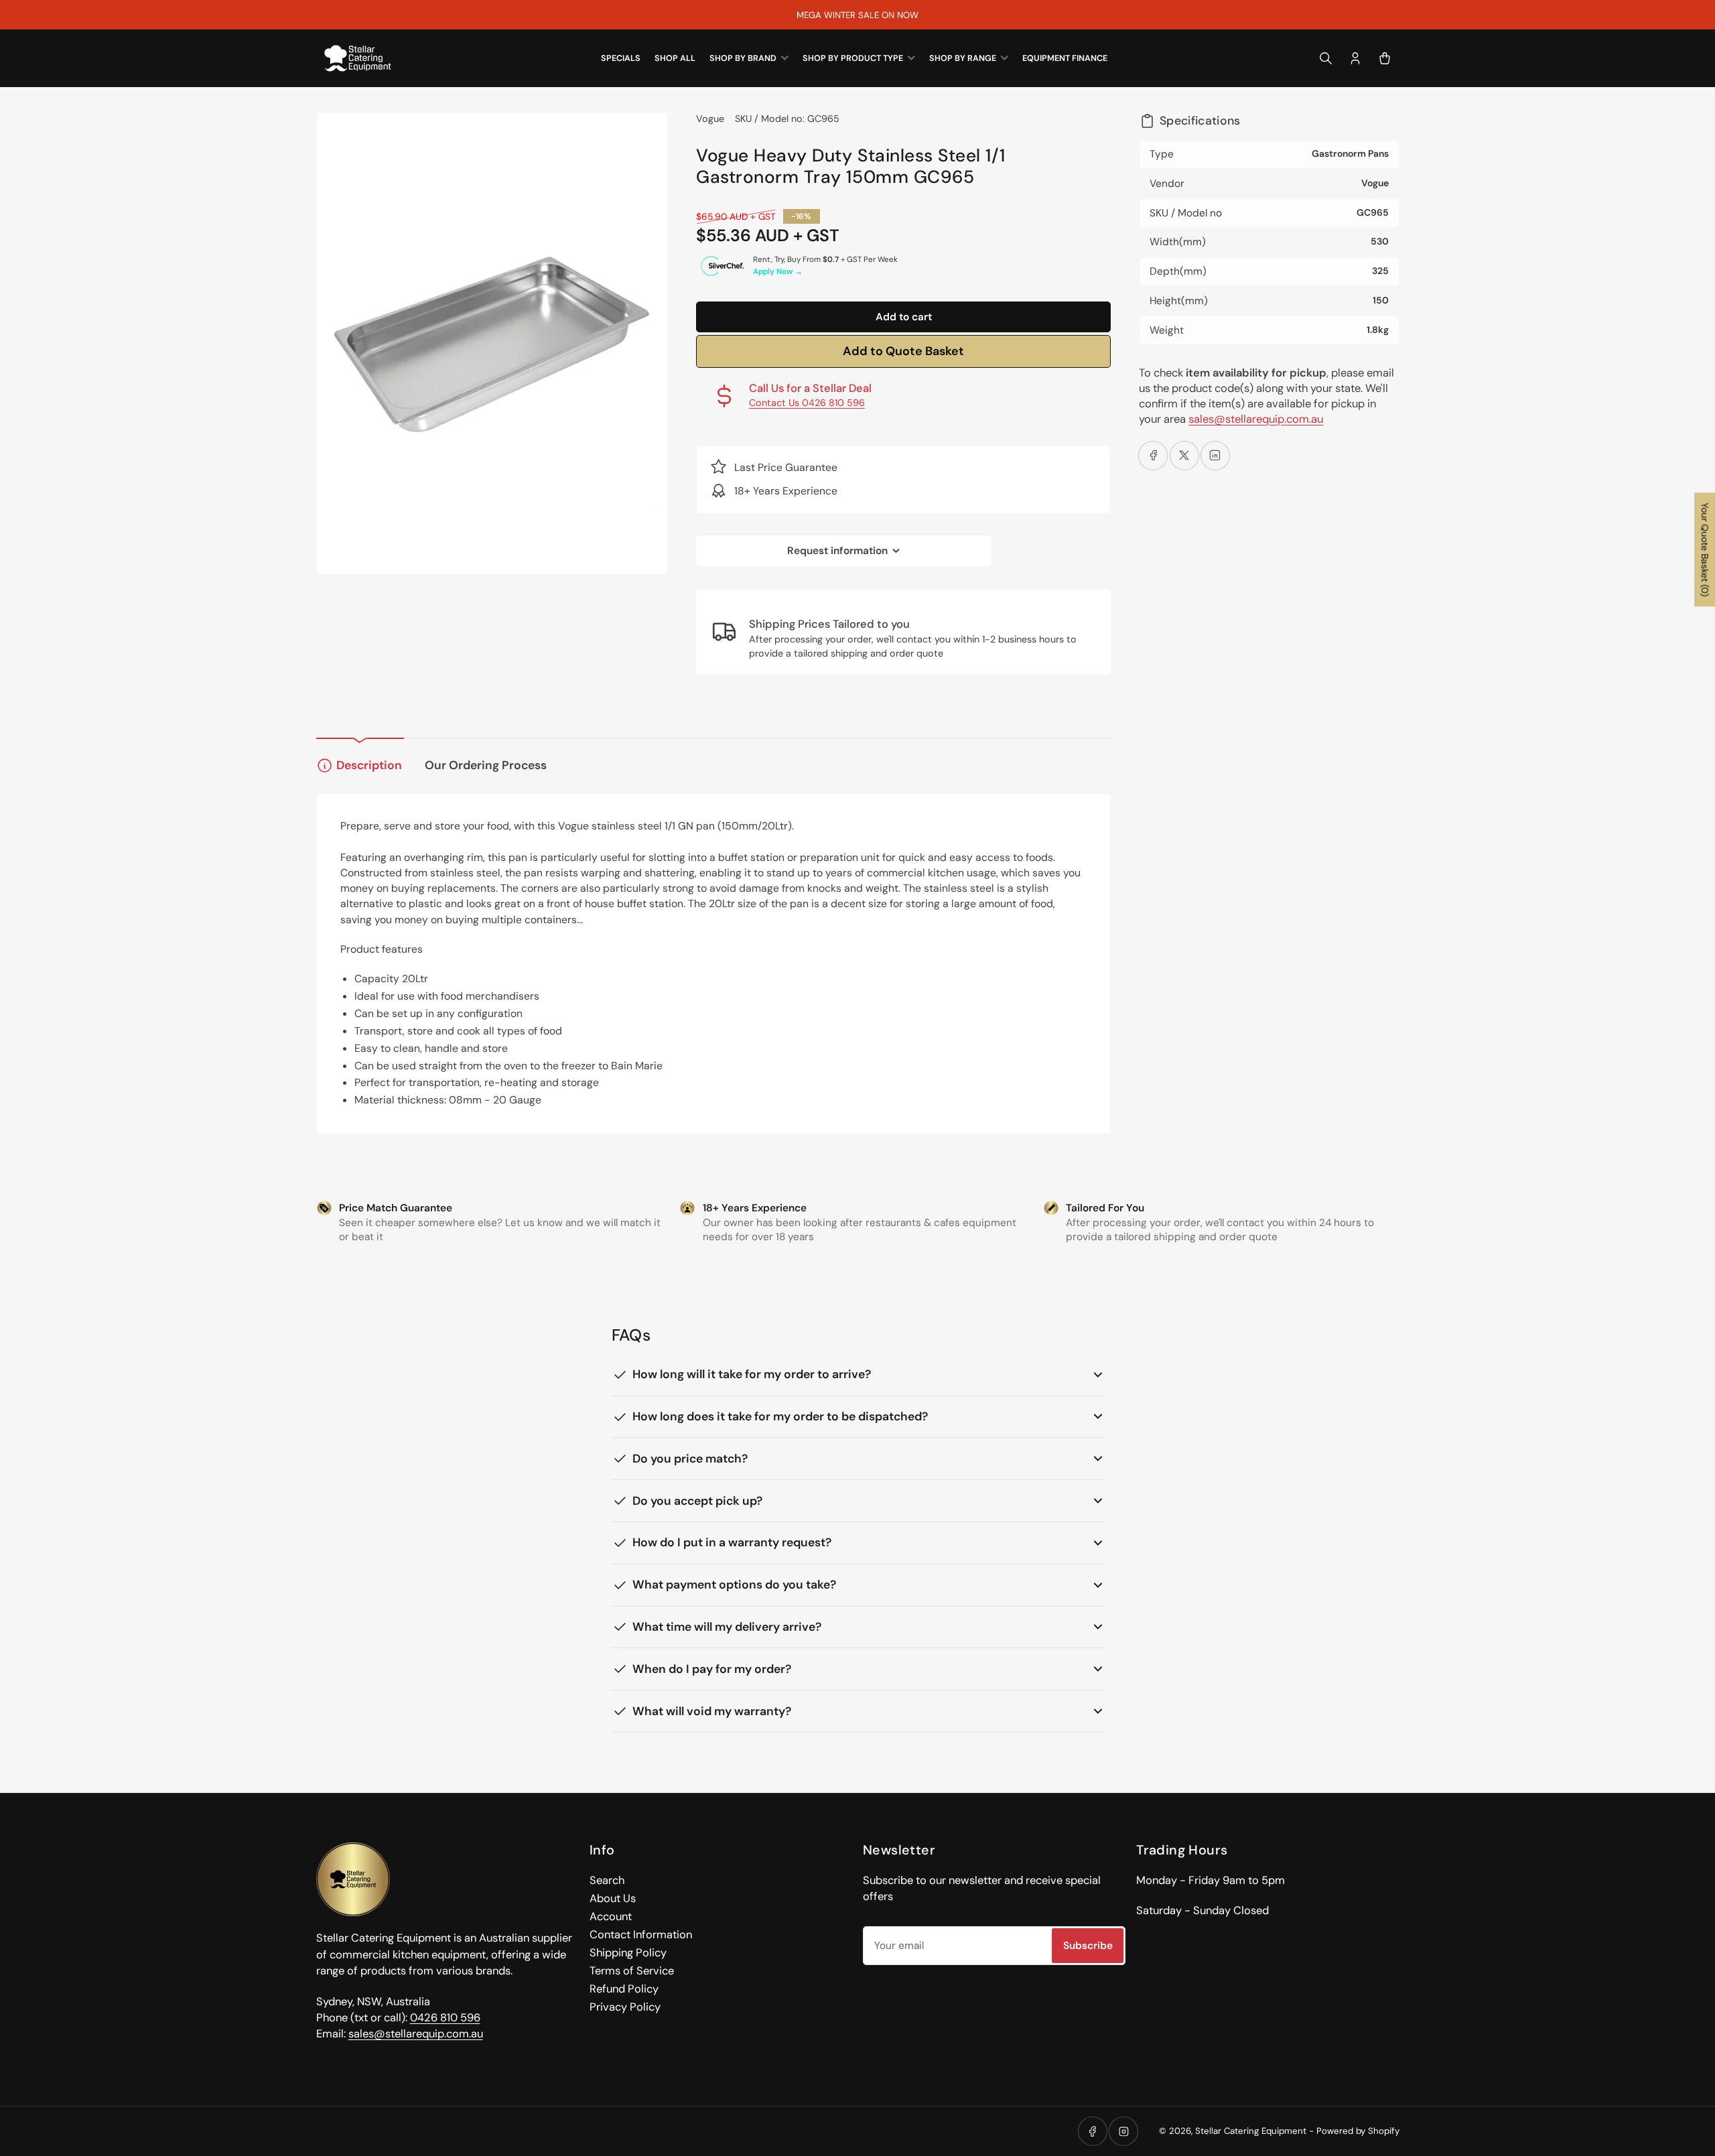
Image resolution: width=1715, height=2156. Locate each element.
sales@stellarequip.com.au (1256, 419)
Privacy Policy (625, 2007)
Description (369, 765)
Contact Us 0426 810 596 (807, 403)
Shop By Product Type (853, 58)
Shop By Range (963, 58)
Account (611, 1916)
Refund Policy (624, 1989)
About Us (613, 1898)
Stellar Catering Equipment (1251, 2131)
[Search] (1326, 58)
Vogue (710, 119)
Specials (621, 58)
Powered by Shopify (1358, 2131)
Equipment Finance (1065, 58)
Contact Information (641, 1935)
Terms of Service (632, 1971)
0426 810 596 (445, 2018)
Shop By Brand (743, 58)
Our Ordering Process (486, 765)
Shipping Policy (628, 1953)
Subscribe (1088, 1946)
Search (607, 1880)
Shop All (675, 58)
